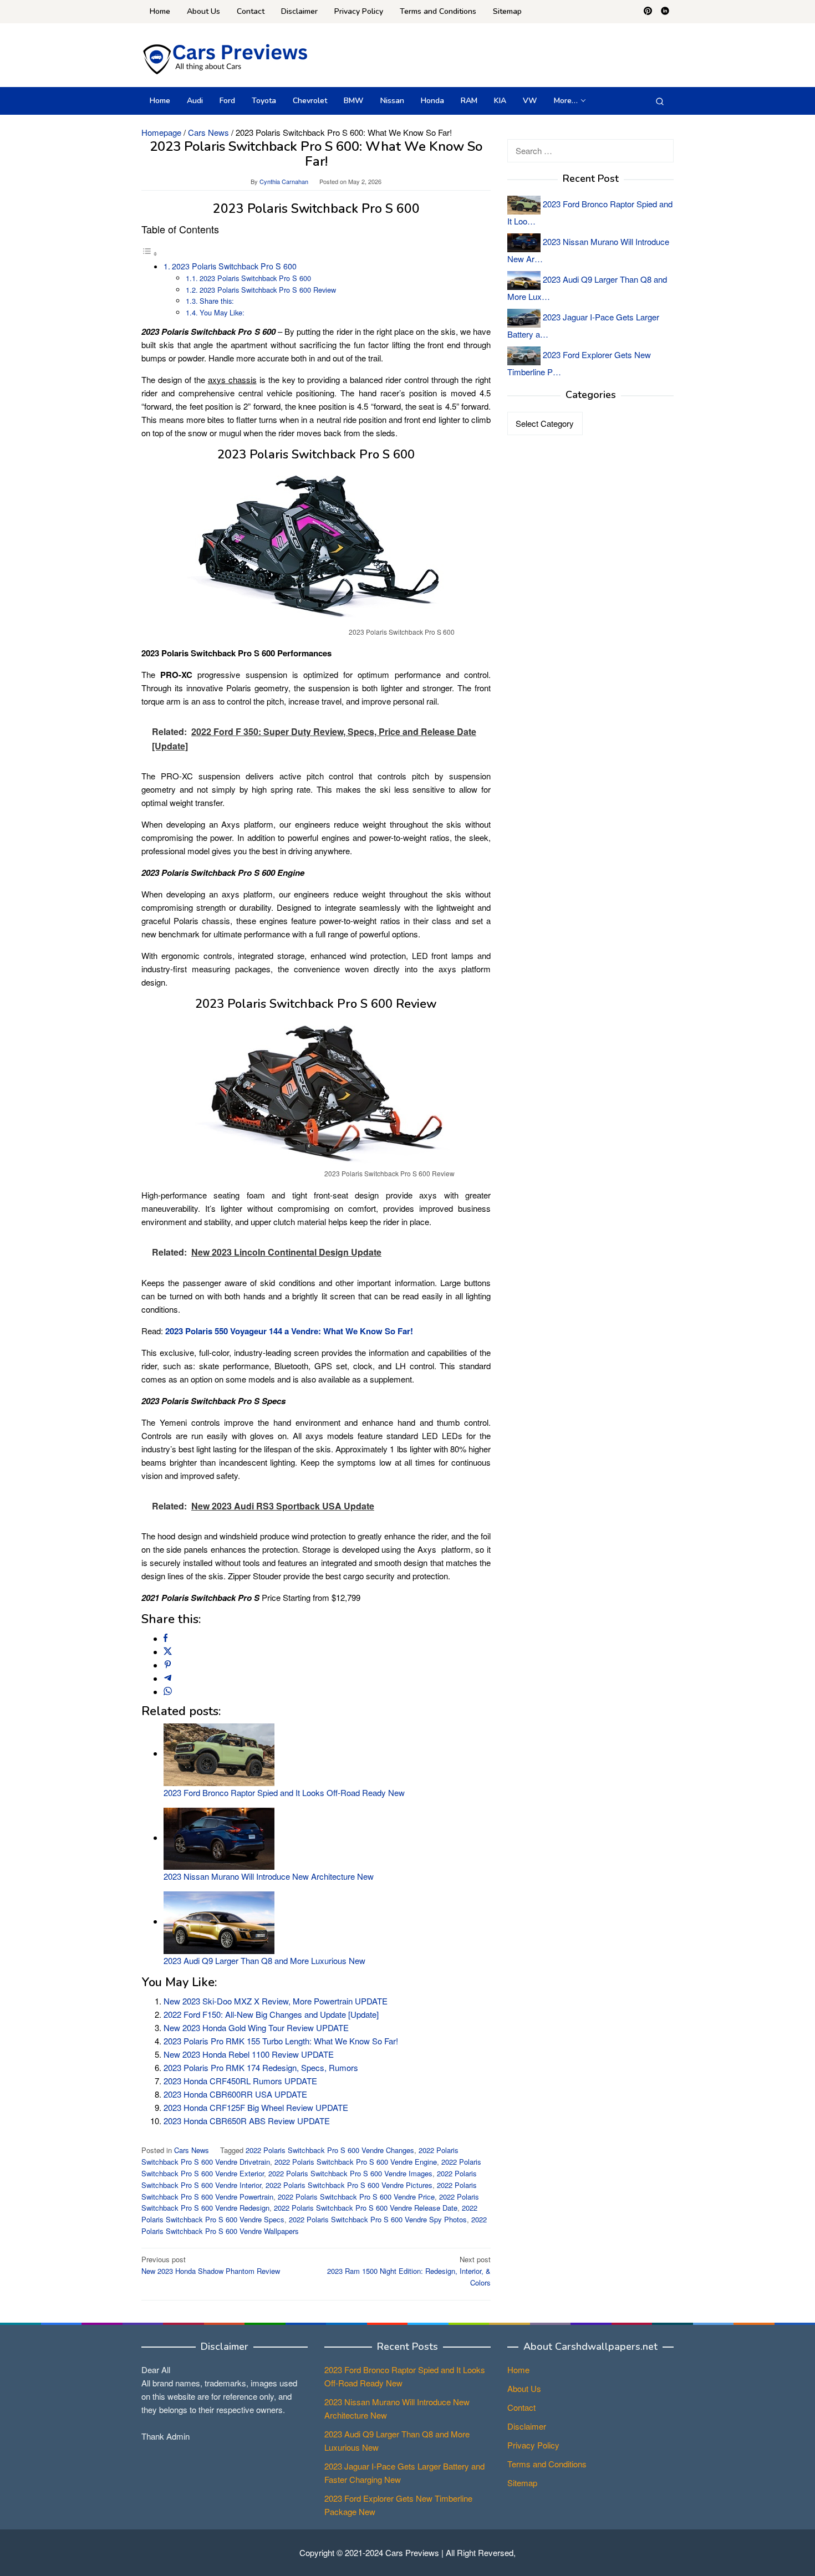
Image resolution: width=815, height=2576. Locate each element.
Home (518, 2370)
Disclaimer (527, 2426)
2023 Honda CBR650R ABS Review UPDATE (247, 2121)
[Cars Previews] (225, 58)
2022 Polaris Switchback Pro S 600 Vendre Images (350, 2173)
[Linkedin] (665, 12)
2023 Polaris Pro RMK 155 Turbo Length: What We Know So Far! (281, 2041)
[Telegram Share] (168, 1678)
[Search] (660, 101)
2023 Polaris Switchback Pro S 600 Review (268, 290)
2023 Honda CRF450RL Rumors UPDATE (240, 2081)
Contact (521, 2407)
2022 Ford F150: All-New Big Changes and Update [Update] (271, 2014)
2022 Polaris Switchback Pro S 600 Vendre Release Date (366, 2208)
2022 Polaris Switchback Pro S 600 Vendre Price (356, 2197)
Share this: (217, 301)
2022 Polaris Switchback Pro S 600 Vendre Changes (330, 2150)
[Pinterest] (648, 12)
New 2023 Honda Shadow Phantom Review (211, 2265)
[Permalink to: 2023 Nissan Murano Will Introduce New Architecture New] (219, 1837)
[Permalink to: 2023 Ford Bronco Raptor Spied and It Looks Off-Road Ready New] (219, 1753)
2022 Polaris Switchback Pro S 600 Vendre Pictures (349, 2185)
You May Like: (222, 312)
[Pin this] (168, 1665)
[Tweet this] (168, 1652)
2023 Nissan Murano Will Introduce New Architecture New (269, 1876)
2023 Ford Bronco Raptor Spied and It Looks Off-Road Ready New (284, 1792)
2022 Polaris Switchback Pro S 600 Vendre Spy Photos (378, 2219)
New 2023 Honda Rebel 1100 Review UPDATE (249, 2054)
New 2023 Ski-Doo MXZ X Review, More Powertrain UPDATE (276, 2001)
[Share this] (165, 1638)
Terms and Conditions (547, 2464)
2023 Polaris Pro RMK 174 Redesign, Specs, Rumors (261, 2067)
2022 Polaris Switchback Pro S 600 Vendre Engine (356, 2162)
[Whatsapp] (168, 1692)
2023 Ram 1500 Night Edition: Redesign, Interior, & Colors (409, 2271)
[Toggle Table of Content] (150, 253)
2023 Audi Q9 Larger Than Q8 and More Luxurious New (264, 1960)
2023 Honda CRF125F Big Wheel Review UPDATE (256, 2107)
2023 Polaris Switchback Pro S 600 (234, 266)
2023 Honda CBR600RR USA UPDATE (235, 2094)
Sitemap (522, 2483)
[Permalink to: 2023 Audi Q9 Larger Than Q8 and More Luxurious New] (219, 1921)
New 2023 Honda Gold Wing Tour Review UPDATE (256, 2027)
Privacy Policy (533, 2445)
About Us (524, 2388)
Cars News (192, 2150)
